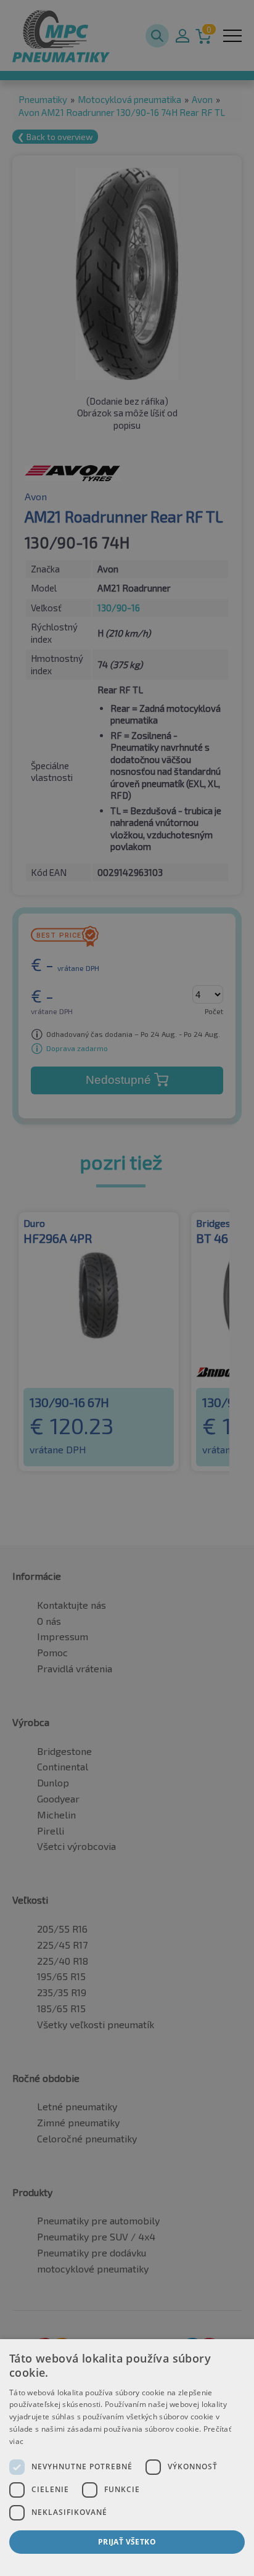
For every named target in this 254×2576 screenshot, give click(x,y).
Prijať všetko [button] (127, 2542)
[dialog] (127, 2458)
